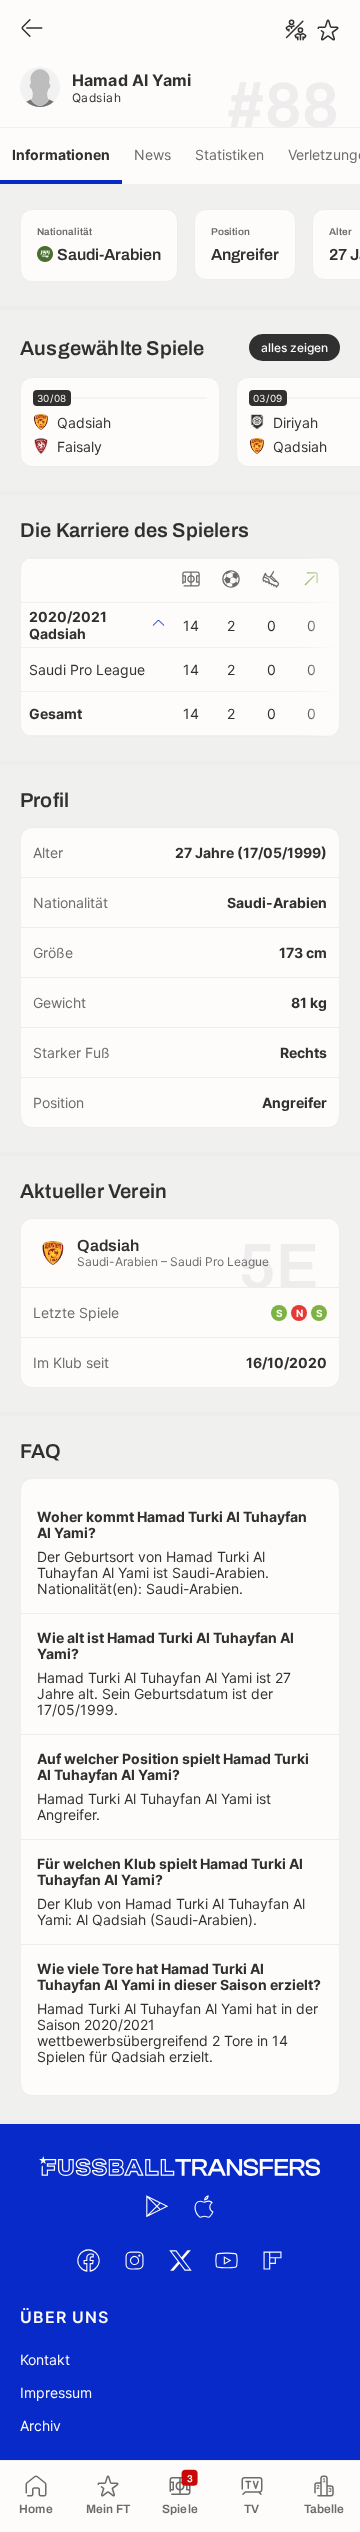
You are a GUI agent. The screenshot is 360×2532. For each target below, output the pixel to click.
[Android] (157, 2206)
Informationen (61, 154)
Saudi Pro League (87, 669)
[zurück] (32, 29)
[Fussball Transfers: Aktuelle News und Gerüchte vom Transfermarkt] (180, 2167)
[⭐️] (328, 30)
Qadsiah (96, 97)
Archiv (40, 2425)
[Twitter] (180, 2260)
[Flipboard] (272, 2260)
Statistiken (229, 154)
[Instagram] (134, 2260)
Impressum (56, 2392)
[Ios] (203, 2206)
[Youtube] (226, 2260)
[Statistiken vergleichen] (296, 30)
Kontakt (45, 2359)
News (152, 154)
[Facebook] (88, 2260)
